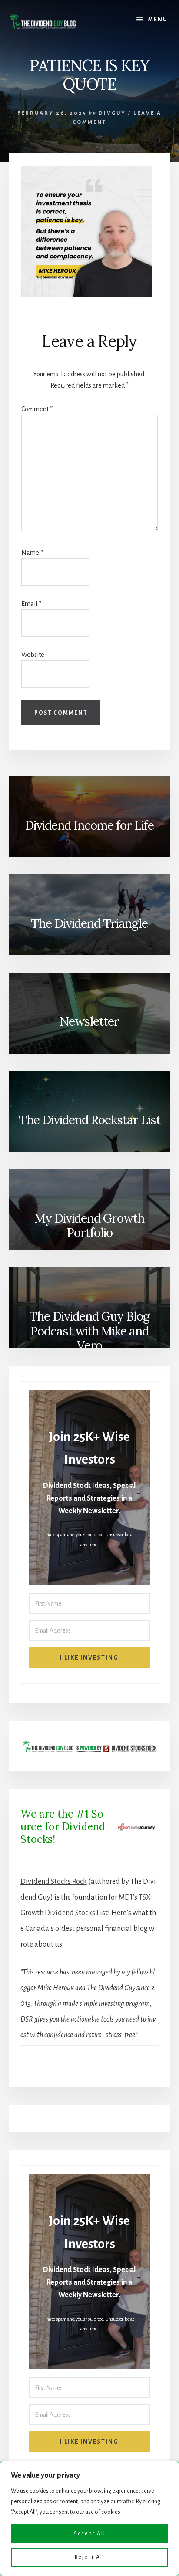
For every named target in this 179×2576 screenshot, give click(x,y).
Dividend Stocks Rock (54, 1882)
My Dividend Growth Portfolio (89, 1226)
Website (33, 655)
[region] (89, 2519)
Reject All (90, 2557)
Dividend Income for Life (89, 825)
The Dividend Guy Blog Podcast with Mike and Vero (89, 1331)
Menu (158, 20)
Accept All (89, 2534)
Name (32, 553)
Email (31, 604)
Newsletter (89, 1021)
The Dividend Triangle (89, 923)
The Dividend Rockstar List (89, 1120)
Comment (37, 409)
